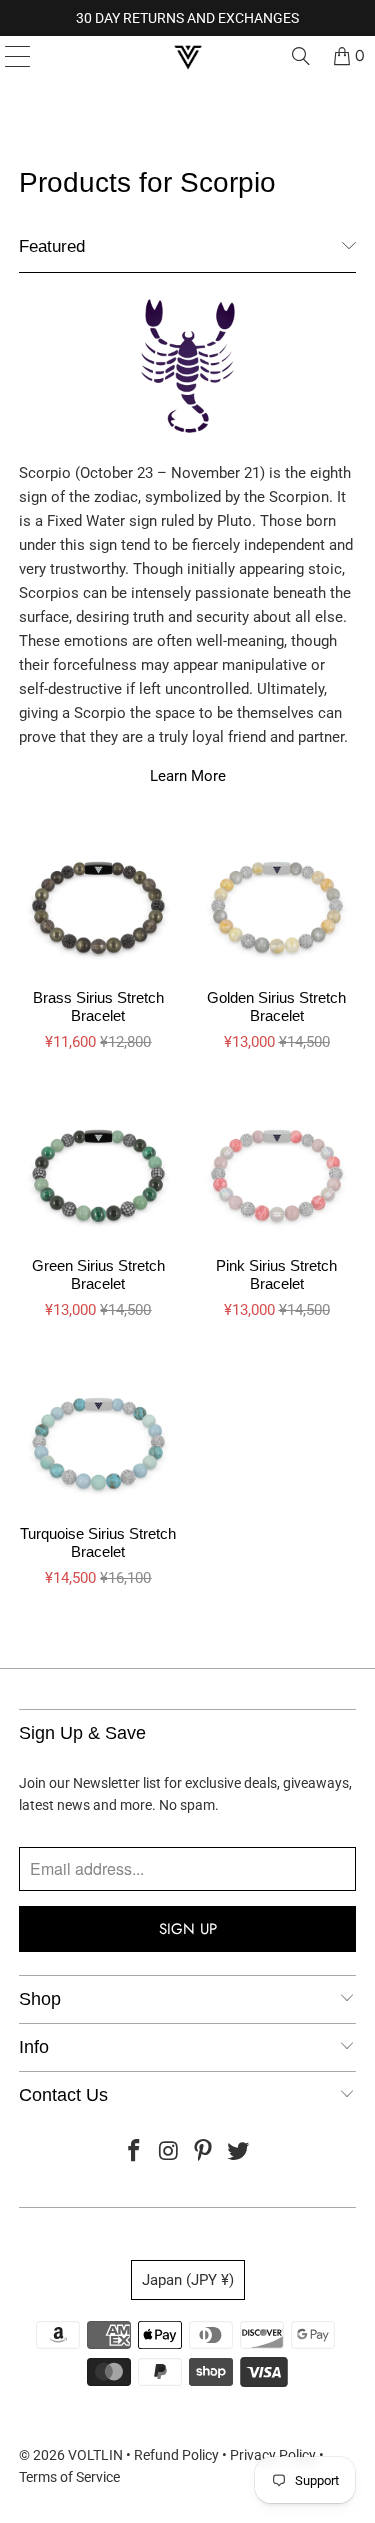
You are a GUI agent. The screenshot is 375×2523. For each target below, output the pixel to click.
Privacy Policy (273, 2455)
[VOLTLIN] (188, 56)
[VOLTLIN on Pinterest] (204, 2152)
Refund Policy (176, 2455)
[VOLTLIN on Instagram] (169, 2152)
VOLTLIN (95, 2455)
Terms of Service (69, 2477)
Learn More (188, 776)
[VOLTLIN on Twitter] (239, 2152)
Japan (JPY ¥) (188, 2280)
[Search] (301, 56)
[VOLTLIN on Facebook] (135, 2152)
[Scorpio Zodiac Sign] (187, 376)
